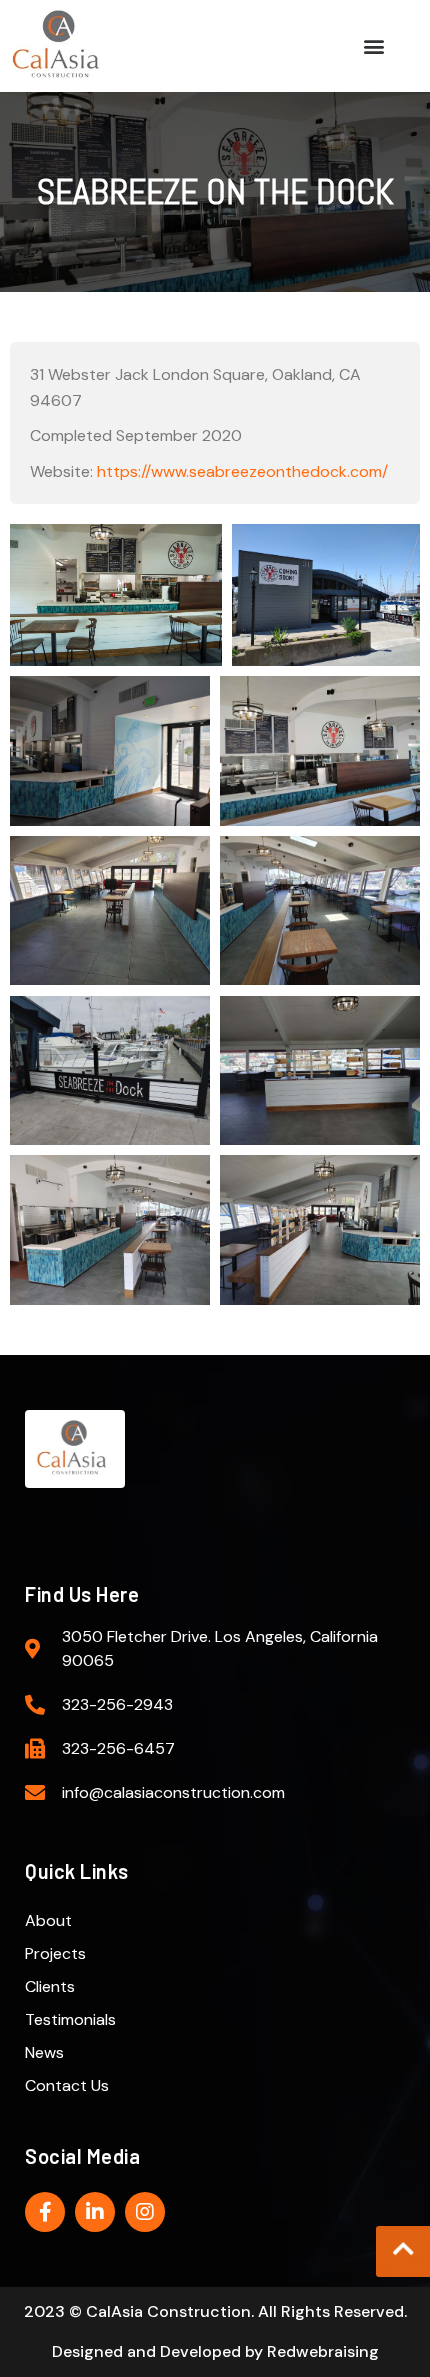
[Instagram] (145, 2212)
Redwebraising (323, 2351)
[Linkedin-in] (95, 2212)
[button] (374, 45)
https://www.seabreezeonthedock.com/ (242, 471)
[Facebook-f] (45, 2212)
